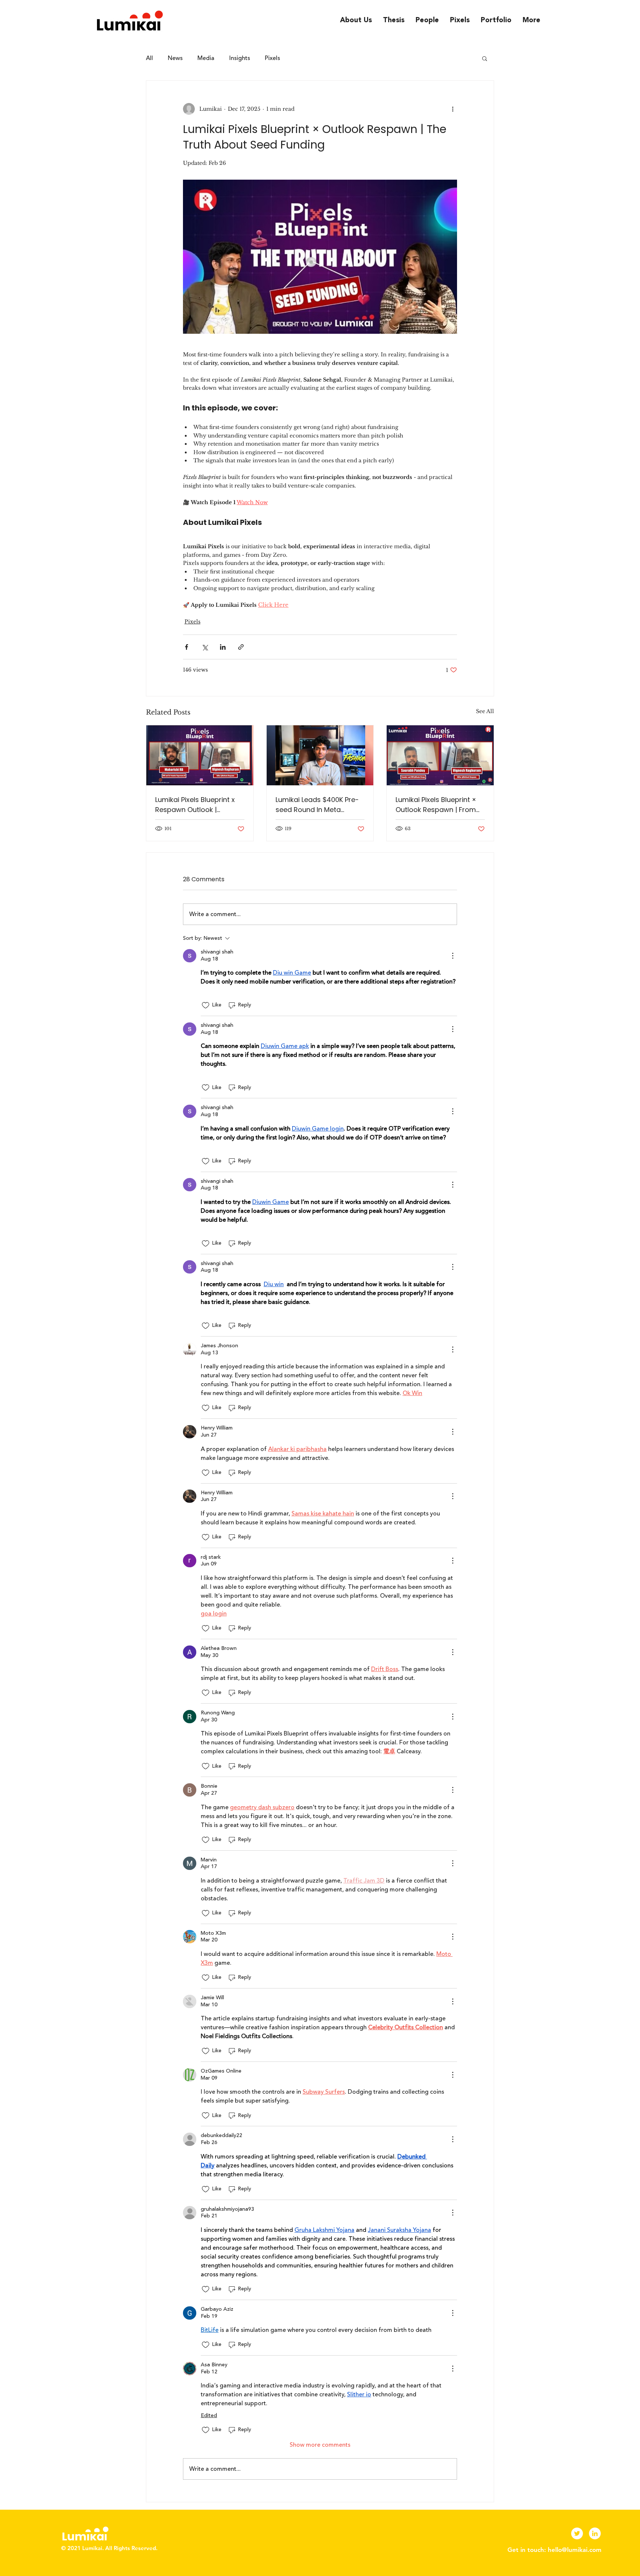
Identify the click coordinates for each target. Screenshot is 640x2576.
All (149, 58)
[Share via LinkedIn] (223, 647)
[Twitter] (577, 2533)
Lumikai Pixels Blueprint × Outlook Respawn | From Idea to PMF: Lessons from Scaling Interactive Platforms (438, 805)
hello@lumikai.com (575, 2550)
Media (206, 58)
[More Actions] (453, 956)
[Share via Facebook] (186, 647)
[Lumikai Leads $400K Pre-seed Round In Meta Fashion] (320, 755)
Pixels (272, 58)
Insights (240, 58)
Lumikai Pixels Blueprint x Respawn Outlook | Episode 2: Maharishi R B (195, 805)
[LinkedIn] (595, 2533)
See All (485, 711)
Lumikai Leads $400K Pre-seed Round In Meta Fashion (317, 805)
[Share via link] (241, 647)
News (175, 58)
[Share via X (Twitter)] (205, 647)
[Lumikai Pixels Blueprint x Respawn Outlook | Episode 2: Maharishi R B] (200, 755)
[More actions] (453, 109)
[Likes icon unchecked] (206, 1005)
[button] (485, 58)
